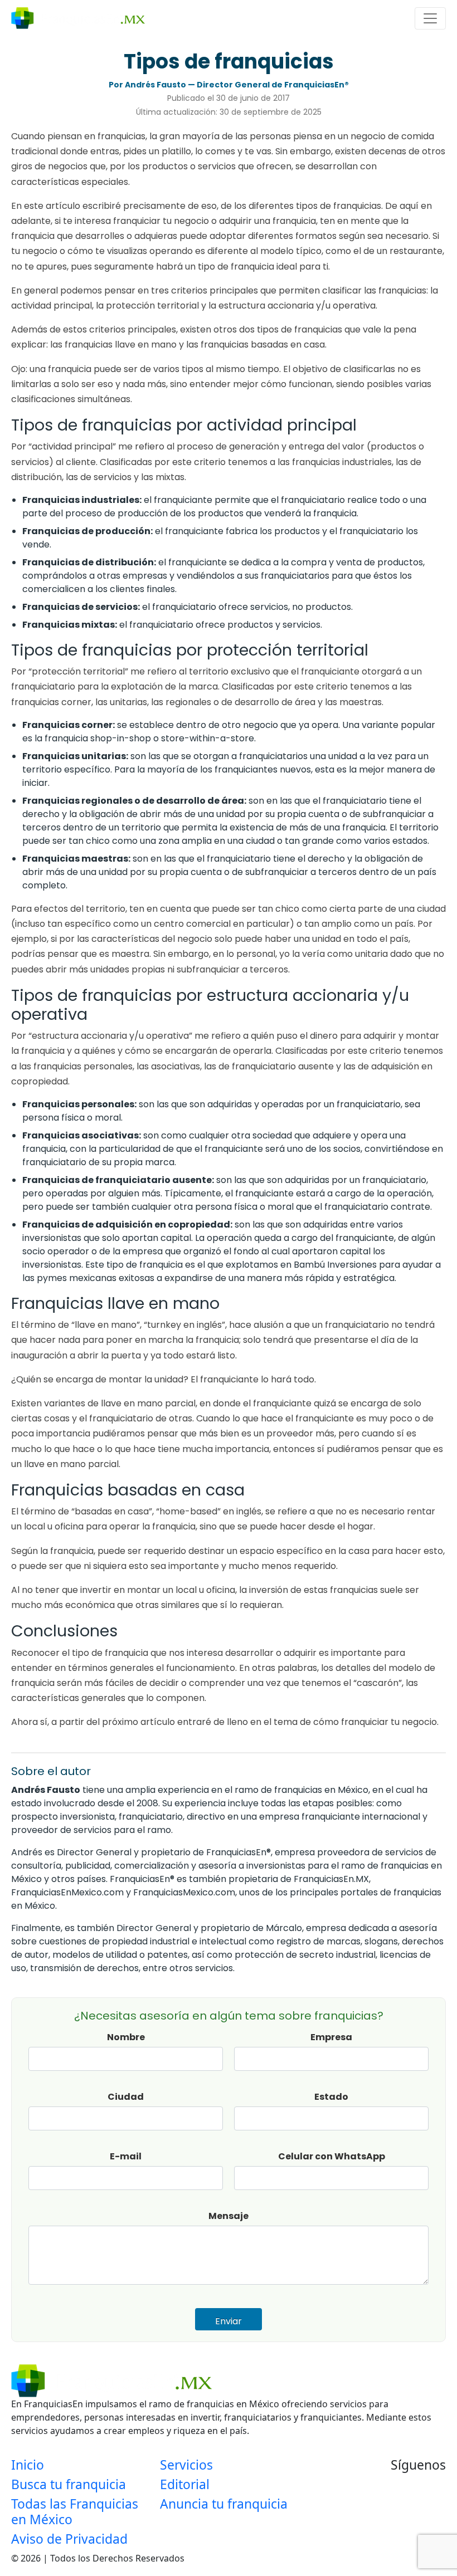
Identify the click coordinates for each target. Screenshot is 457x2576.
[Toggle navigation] (430, 18)
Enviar (229, 2321)
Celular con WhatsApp (332, 2156)
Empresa (331, 2037)
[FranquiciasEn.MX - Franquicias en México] (78, 18)
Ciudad (126, 2097)
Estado (331, 2097)
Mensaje (229, 2216)
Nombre (126, 2037)
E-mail (126, 2156)
